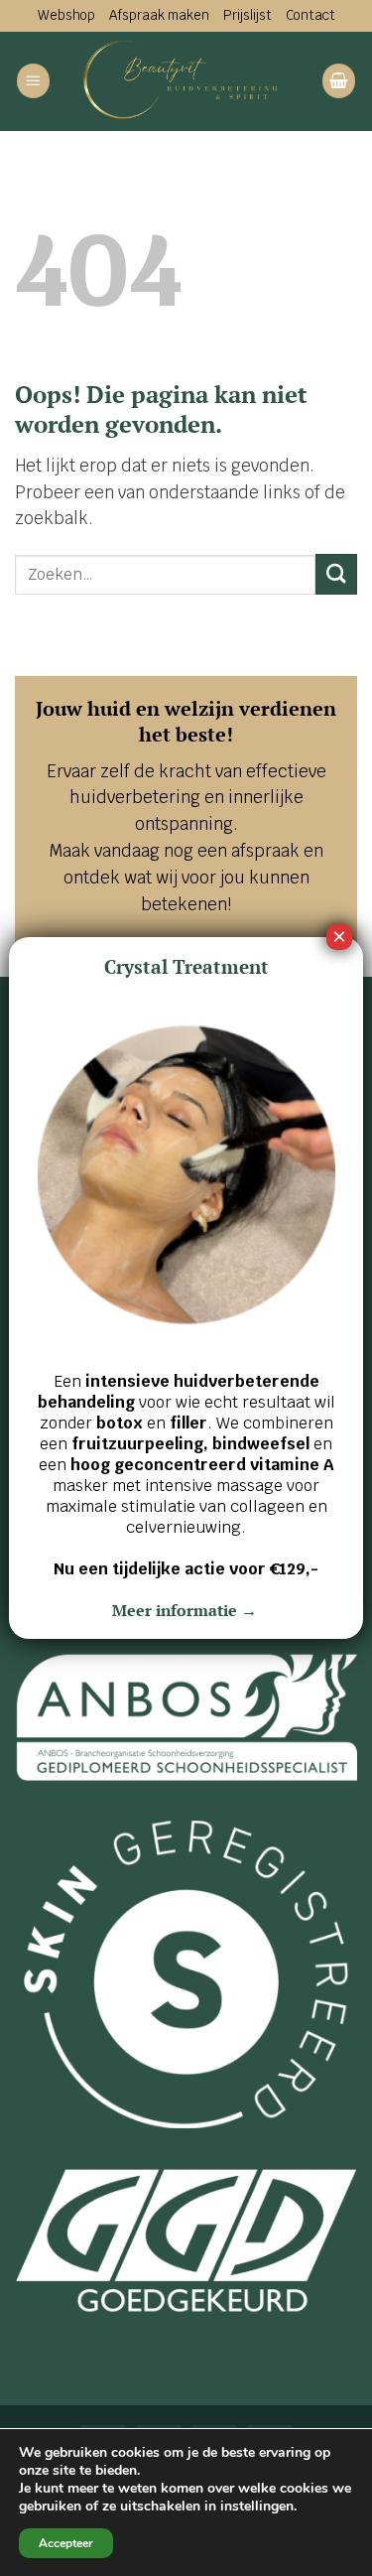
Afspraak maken (159, 15)
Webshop (66, 15)
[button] (34, 80)
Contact (310, 15)
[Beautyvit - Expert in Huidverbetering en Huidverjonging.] (186, 81)
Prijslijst (248, 15)
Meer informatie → (186, 1610)
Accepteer (66, 2543)
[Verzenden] (336, 574)
